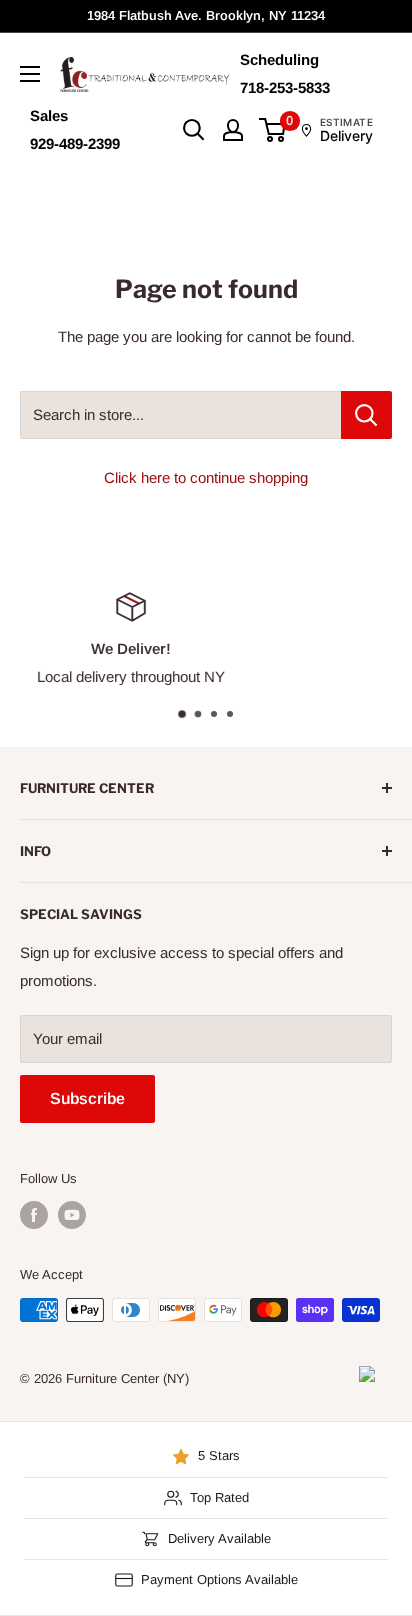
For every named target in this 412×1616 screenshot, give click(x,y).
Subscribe (87, 1098)
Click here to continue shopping (206, 477)
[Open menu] (30, 74)
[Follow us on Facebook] (34, 1215)
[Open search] (194, 130)
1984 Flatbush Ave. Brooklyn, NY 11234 (206, 15)
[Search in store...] (366, 415)
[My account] (233, 130)
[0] (273, 130)
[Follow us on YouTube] (72, 1215)
